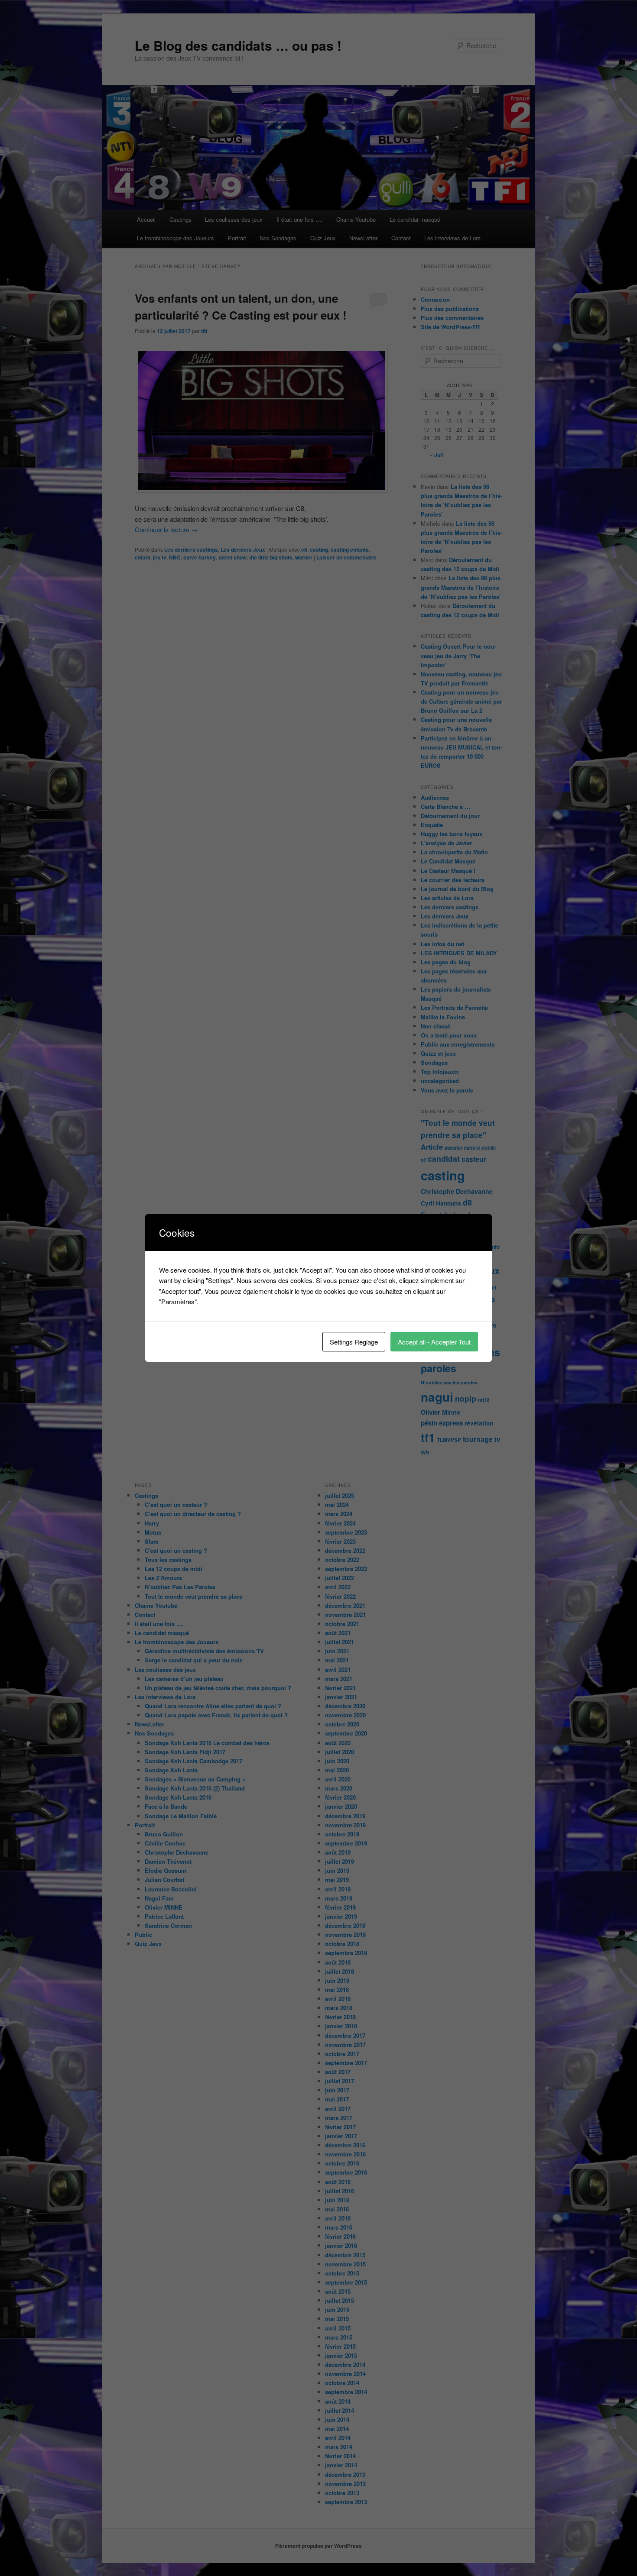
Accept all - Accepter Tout (434, 1342)
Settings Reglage (354, 1342)
